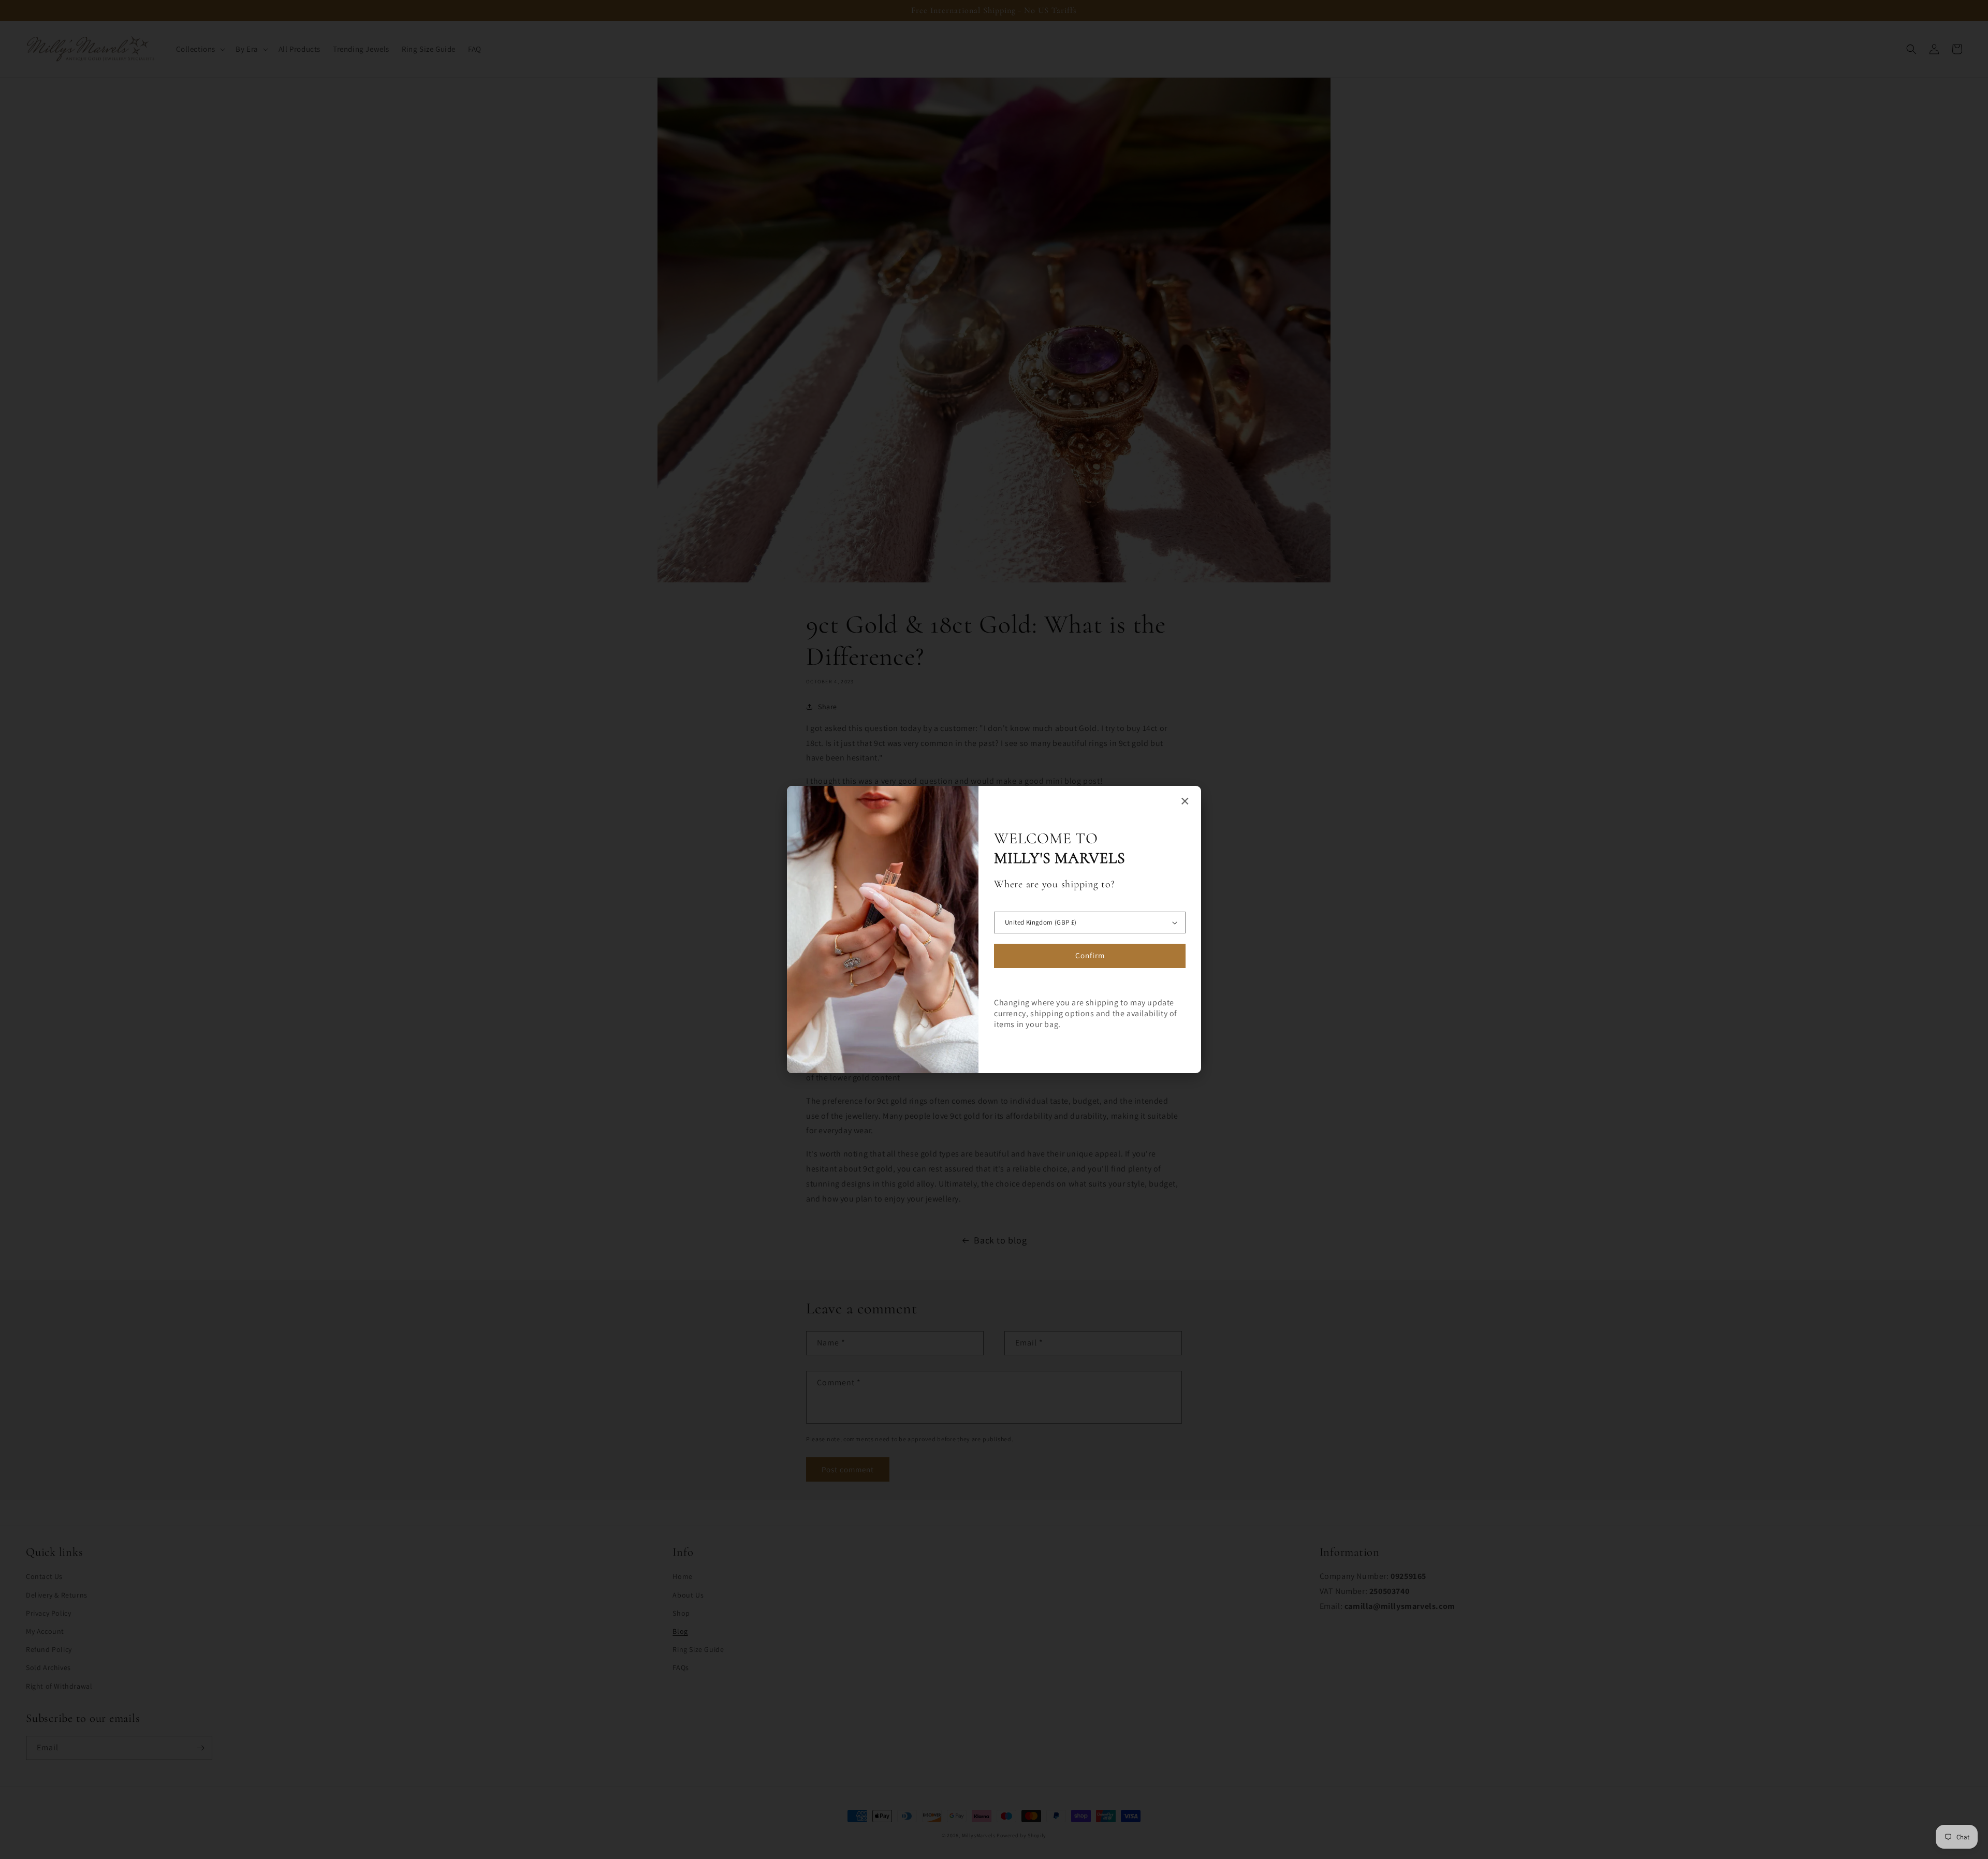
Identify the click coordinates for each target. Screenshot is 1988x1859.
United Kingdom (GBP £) (1041, 922)
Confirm (1090, 955)
